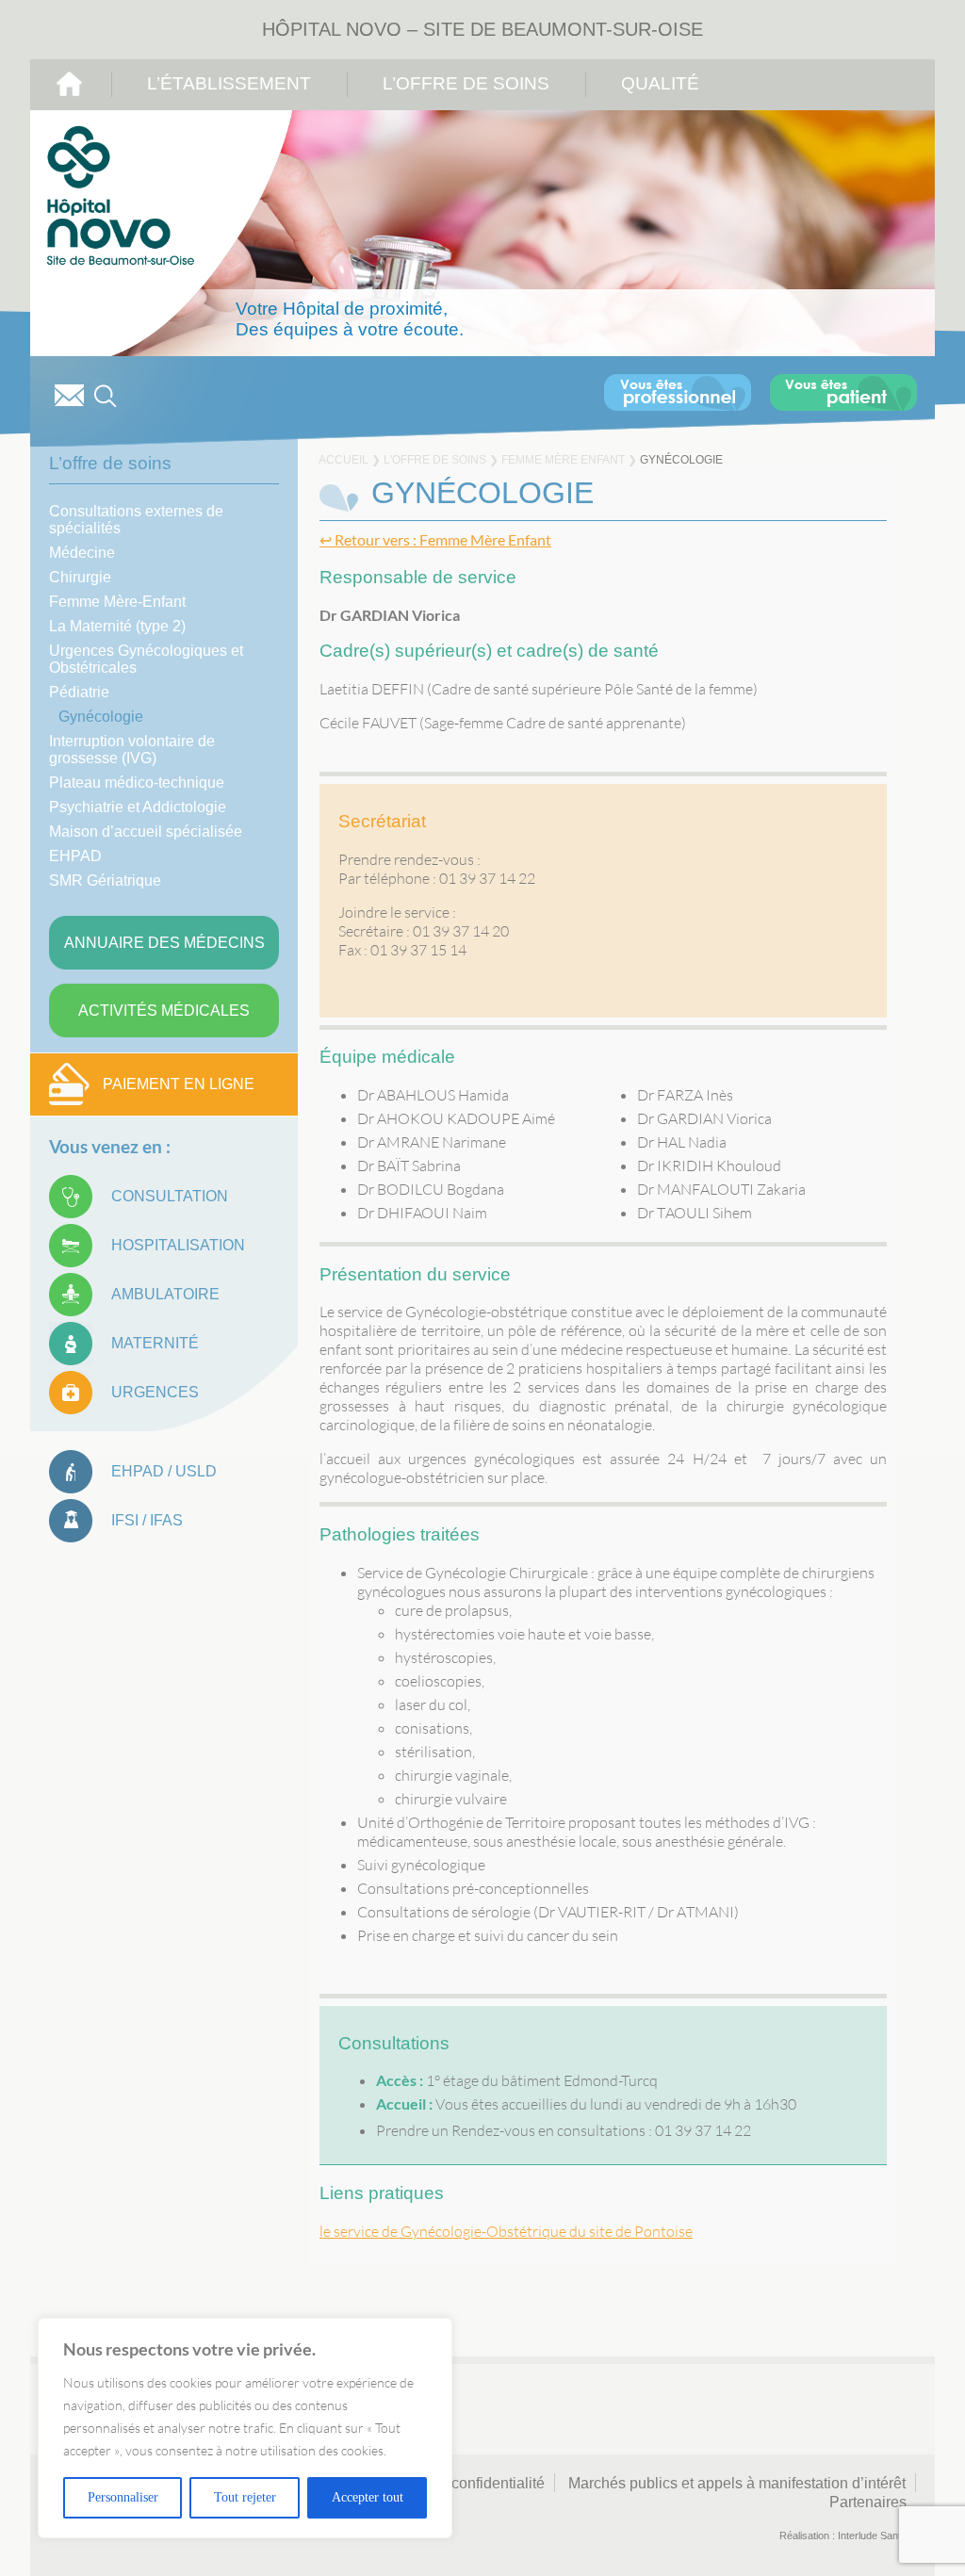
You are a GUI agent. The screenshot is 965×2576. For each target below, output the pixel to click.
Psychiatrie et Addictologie (138, 807)
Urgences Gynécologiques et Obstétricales (146, 659)
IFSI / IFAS (147, 1520)
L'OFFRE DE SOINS (435, 460)
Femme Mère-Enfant (117, 602)
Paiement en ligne (179, 1084)
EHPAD (75, 856)
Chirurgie (80, 577)
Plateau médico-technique (137, 783)
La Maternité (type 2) (117, 626)
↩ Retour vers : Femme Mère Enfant (435, 539)
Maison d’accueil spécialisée (146, 831)
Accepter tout (368, 2497)
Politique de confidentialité (456, 2483)
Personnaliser (123, 2497)
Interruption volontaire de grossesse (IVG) (132, 750)
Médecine (82, 553)
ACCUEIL (343, 460)
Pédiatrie (79, 692)
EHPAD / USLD (164, 1471)
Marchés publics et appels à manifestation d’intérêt (737, 2483)
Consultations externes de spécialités (136, 520)
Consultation (170, 1196)
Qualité (660, 83)
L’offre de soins (466, 83)
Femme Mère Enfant (563, 460)
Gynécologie (101, 717)
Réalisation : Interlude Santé (843, 2535)
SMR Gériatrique (105, 880)
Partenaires (868, 2502)
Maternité (155, 1343)
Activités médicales (164, 1011)
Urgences (155, 1392)
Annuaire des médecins (164, 943)
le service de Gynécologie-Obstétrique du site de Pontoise (506, 2231)
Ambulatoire (165, 1294)
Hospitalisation (178, 1245)
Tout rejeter (245, 2497)
